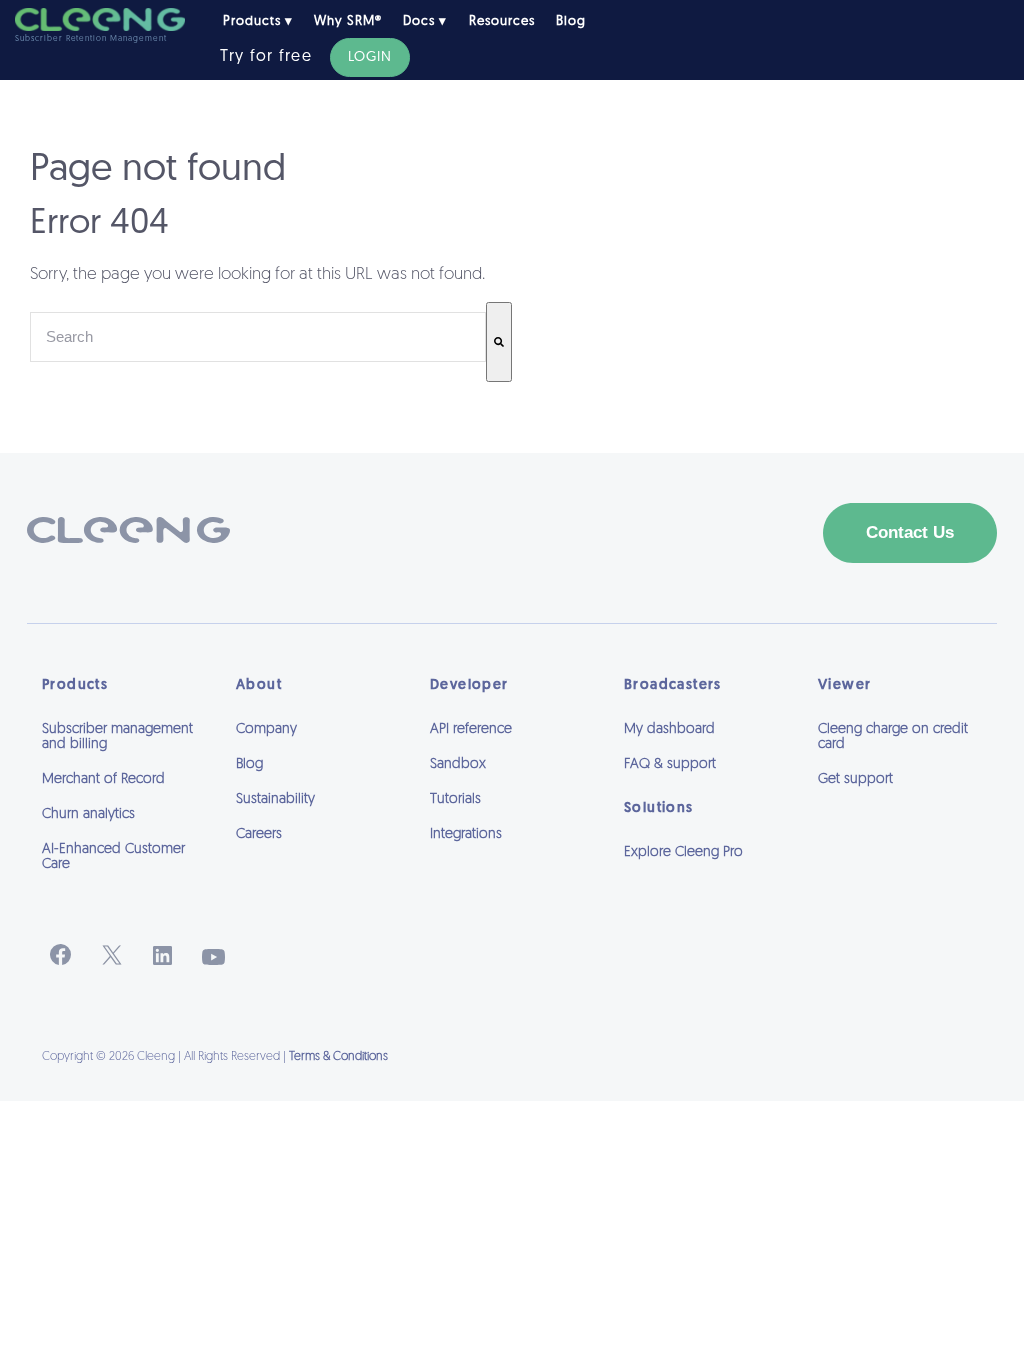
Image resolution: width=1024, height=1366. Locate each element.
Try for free (266, 57)
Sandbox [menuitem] (458, 764)
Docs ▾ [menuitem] (425, 21)
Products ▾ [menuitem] (258, 21)
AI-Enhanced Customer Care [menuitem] (113, 857)
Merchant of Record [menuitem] (103, 779)
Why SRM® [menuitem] (348, 21)
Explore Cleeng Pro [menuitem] (683, 852)
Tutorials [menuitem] (455, 799)
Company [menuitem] (266, 729)
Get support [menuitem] (855, 779)
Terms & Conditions (338, 1057)
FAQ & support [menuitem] (670, 764)
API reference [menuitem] (471, 729)
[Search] (499, 342)
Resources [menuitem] (502, 21)
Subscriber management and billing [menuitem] (117, 737)
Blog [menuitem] (571, 21)
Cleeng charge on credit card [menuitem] (893, 737)
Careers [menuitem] (259, 834)
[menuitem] (706, 880)
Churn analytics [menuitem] (88, 814)
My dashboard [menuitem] (669, 729)
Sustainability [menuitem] (275, 799)
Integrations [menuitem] (466, 834)
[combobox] (258, 337)
